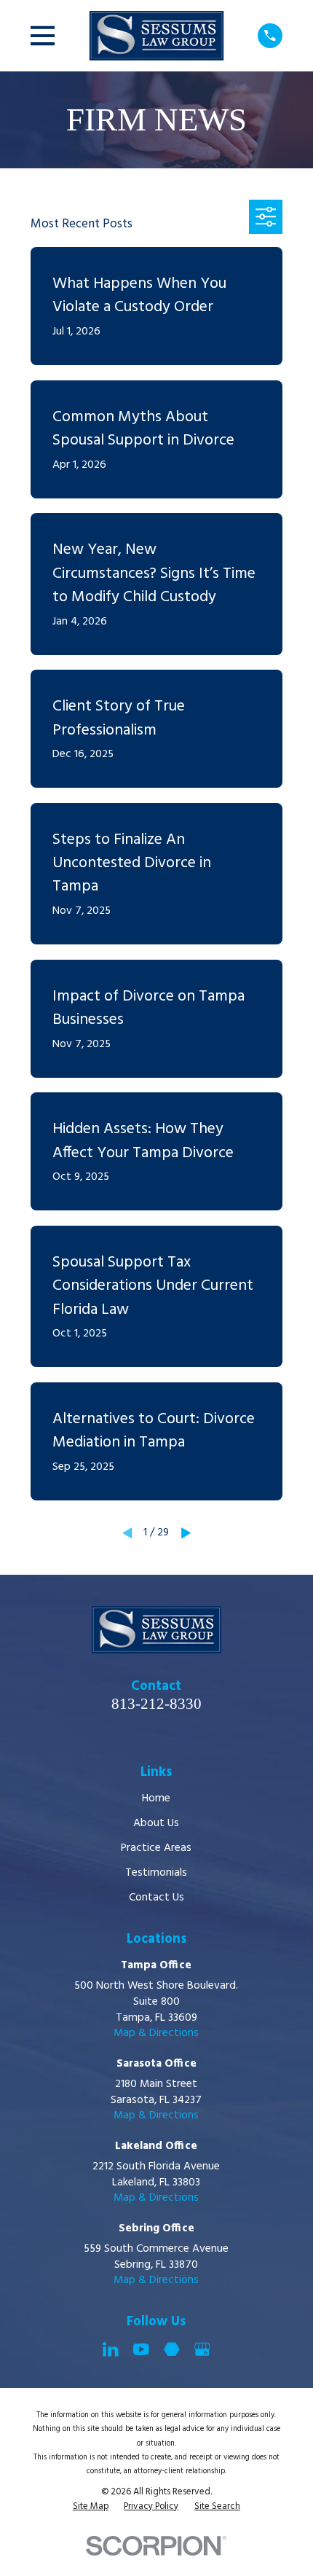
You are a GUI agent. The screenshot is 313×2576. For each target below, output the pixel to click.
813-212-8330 (156, 1704)
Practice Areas (156, 1848)
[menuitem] (91, 2507)
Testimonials (156, 1873)
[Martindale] (172, 2349)
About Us (156, 1823)
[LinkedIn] (111, 2349)
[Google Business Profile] (202, 2349)
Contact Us (156, 1898)
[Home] (156, 36)
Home (156, 1798)
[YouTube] (141, 2349)
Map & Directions (156, 2033)
